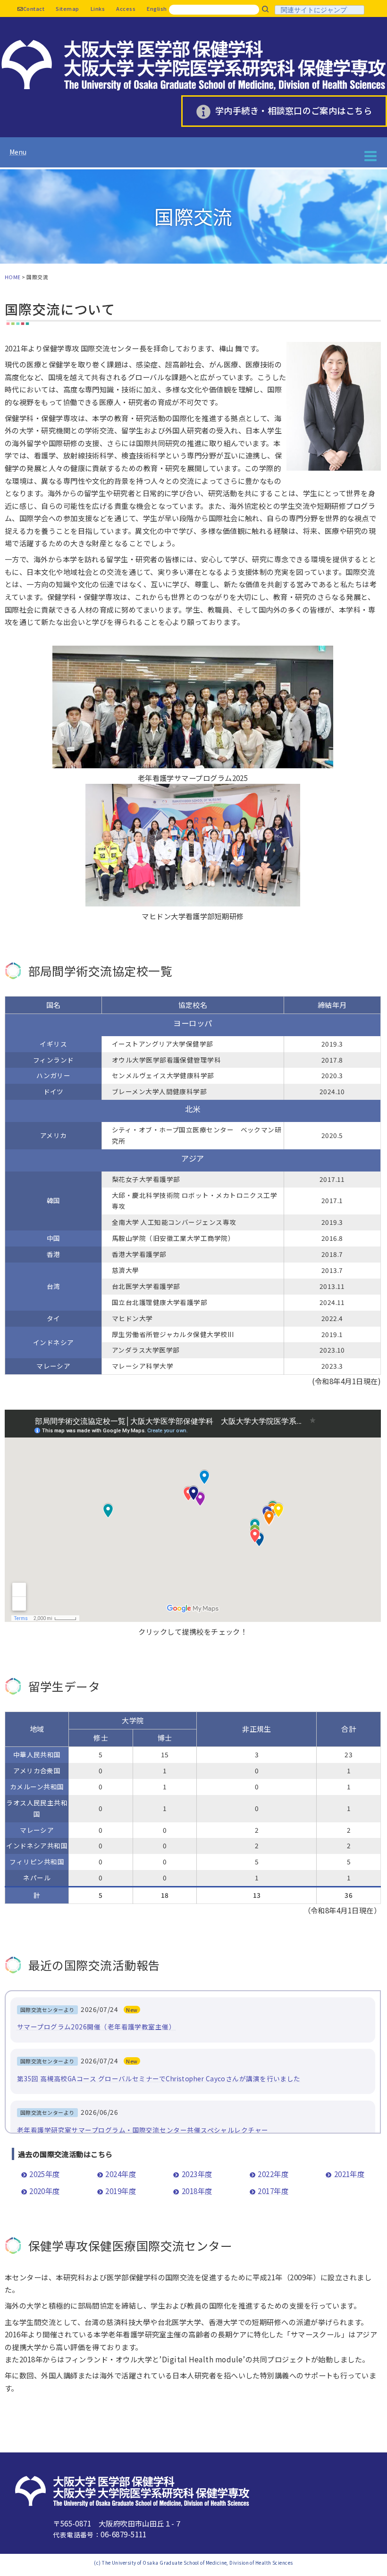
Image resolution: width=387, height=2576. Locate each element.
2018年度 (197, 2191)
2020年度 (45, 2191)
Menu (18, 152)
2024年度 (121, 2174)
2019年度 (121, 2191)
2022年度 (273, 2174)
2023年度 (197, 2174)
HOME (13, 277)
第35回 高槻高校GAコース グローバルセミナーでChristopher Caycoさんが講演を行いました (159, 2078)
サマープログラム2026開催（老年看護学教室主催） (96, 2027)
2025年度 (45, 2174)
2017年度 (273, 2191)
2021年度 (349, 2174)
